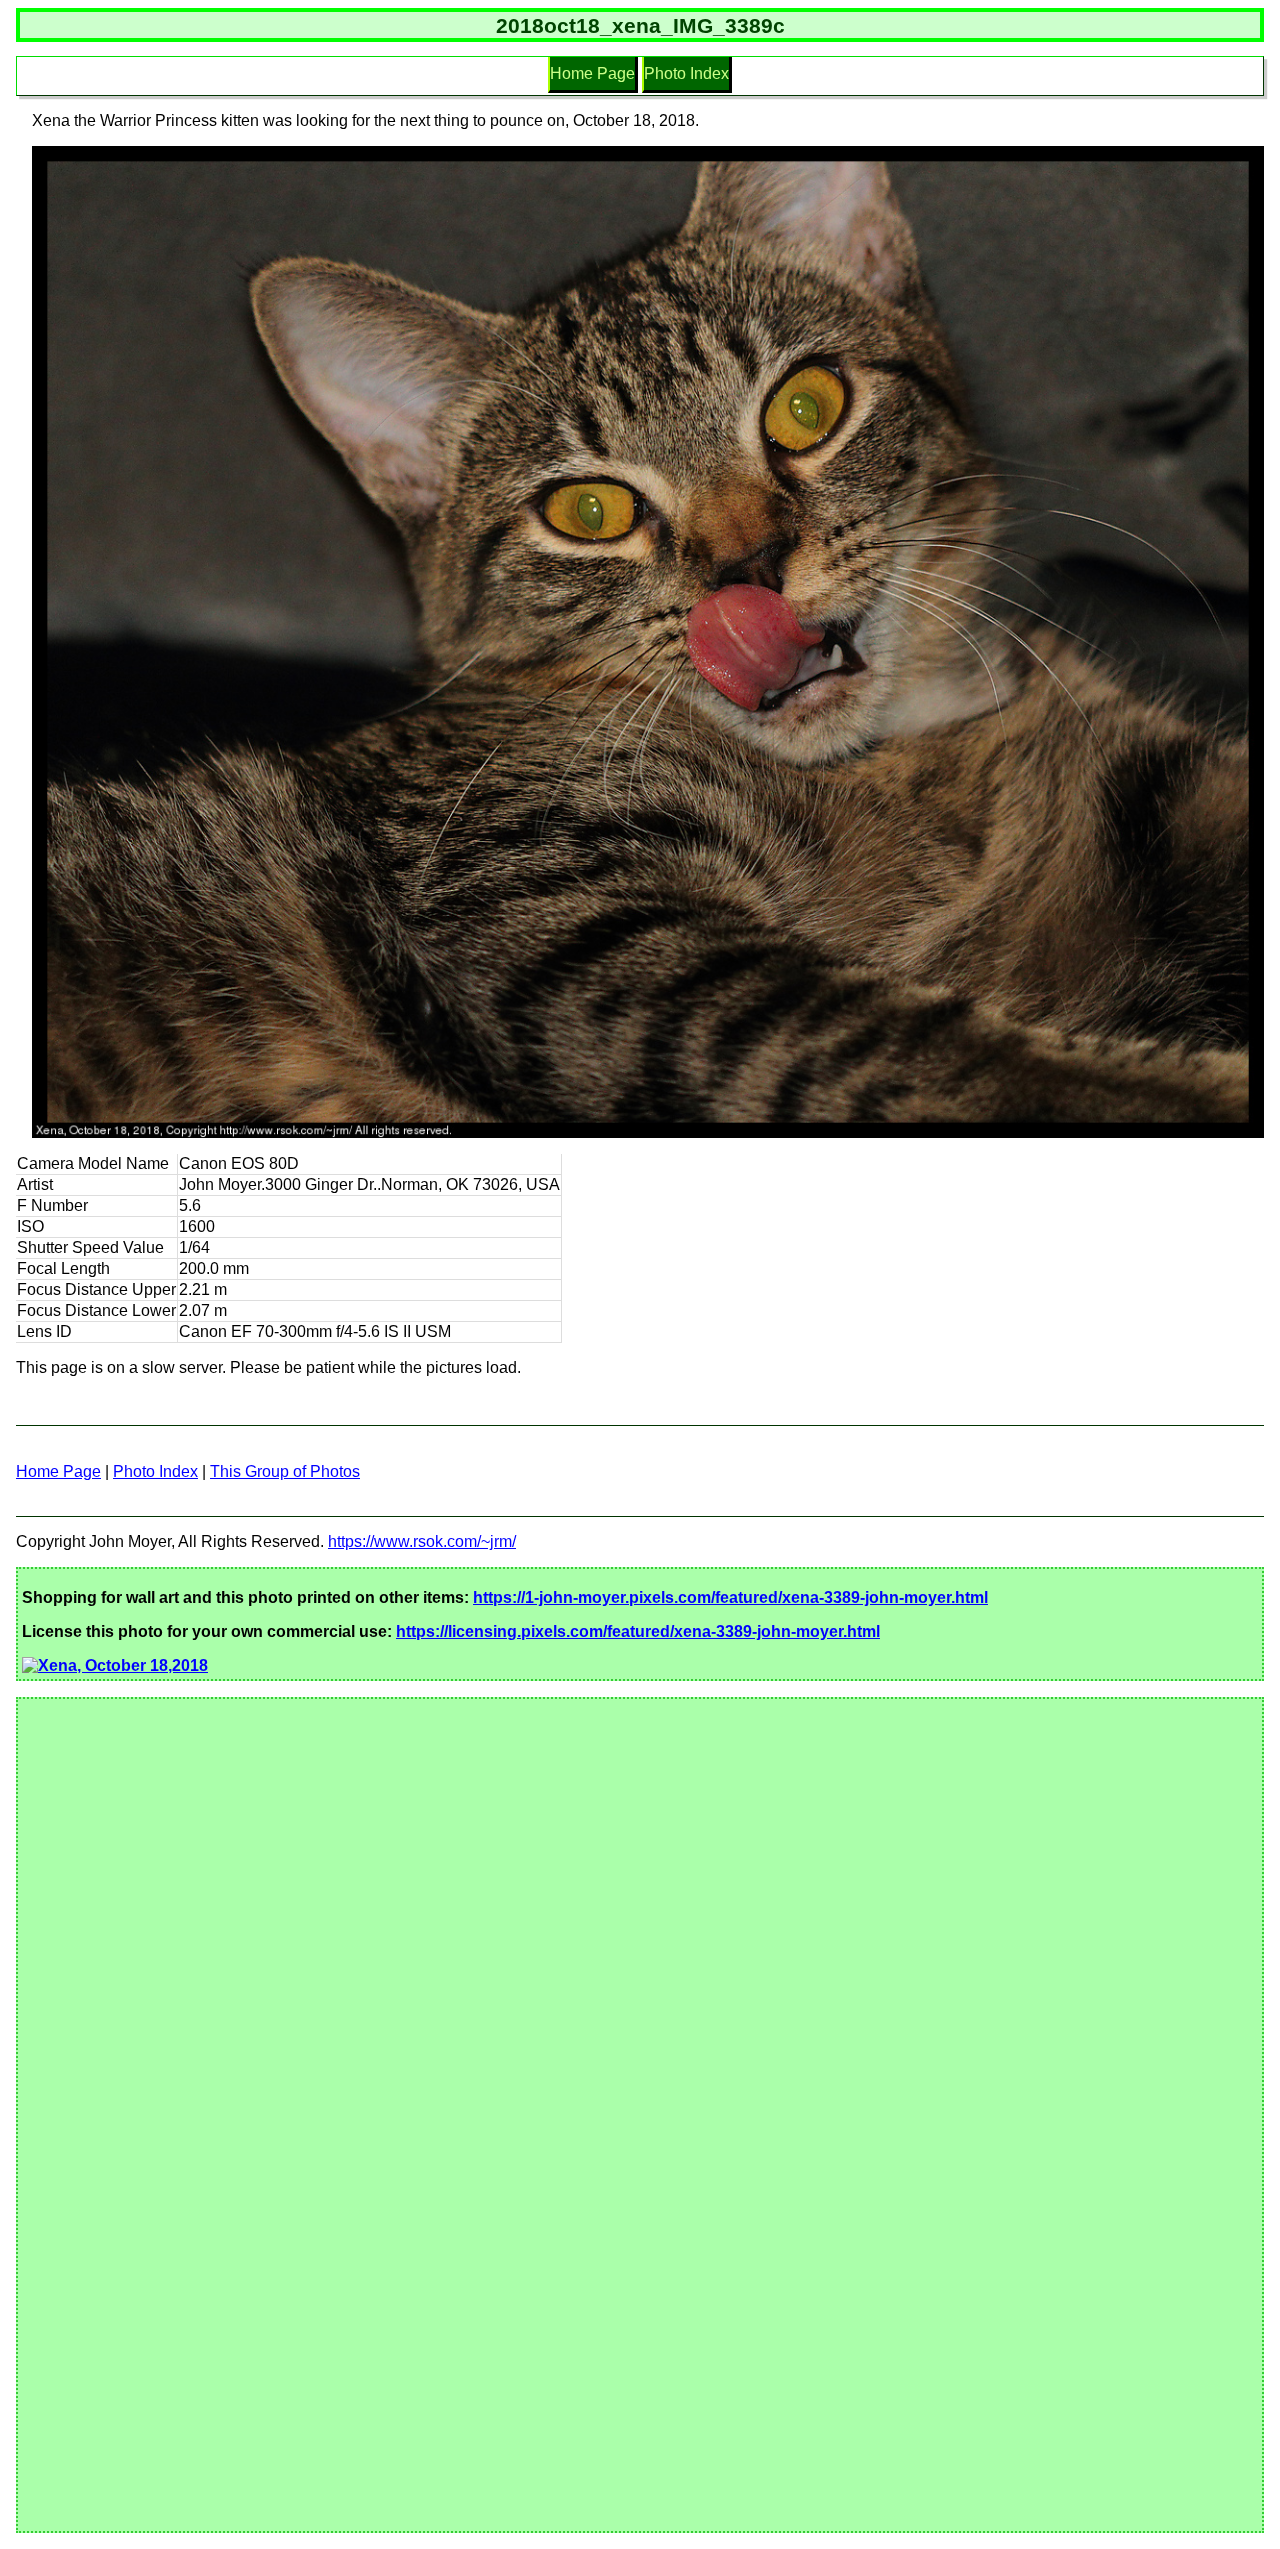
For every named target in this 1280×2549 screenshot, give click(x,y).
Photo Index (686, 73)
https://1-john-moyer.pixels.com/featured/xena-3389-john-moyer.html (730, 1597)
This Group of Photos (285, 1471)
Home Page (592, 73)
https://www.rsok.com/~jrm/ (422, 1541)
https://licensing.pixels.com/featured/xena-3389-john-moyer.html (638, 1631)
